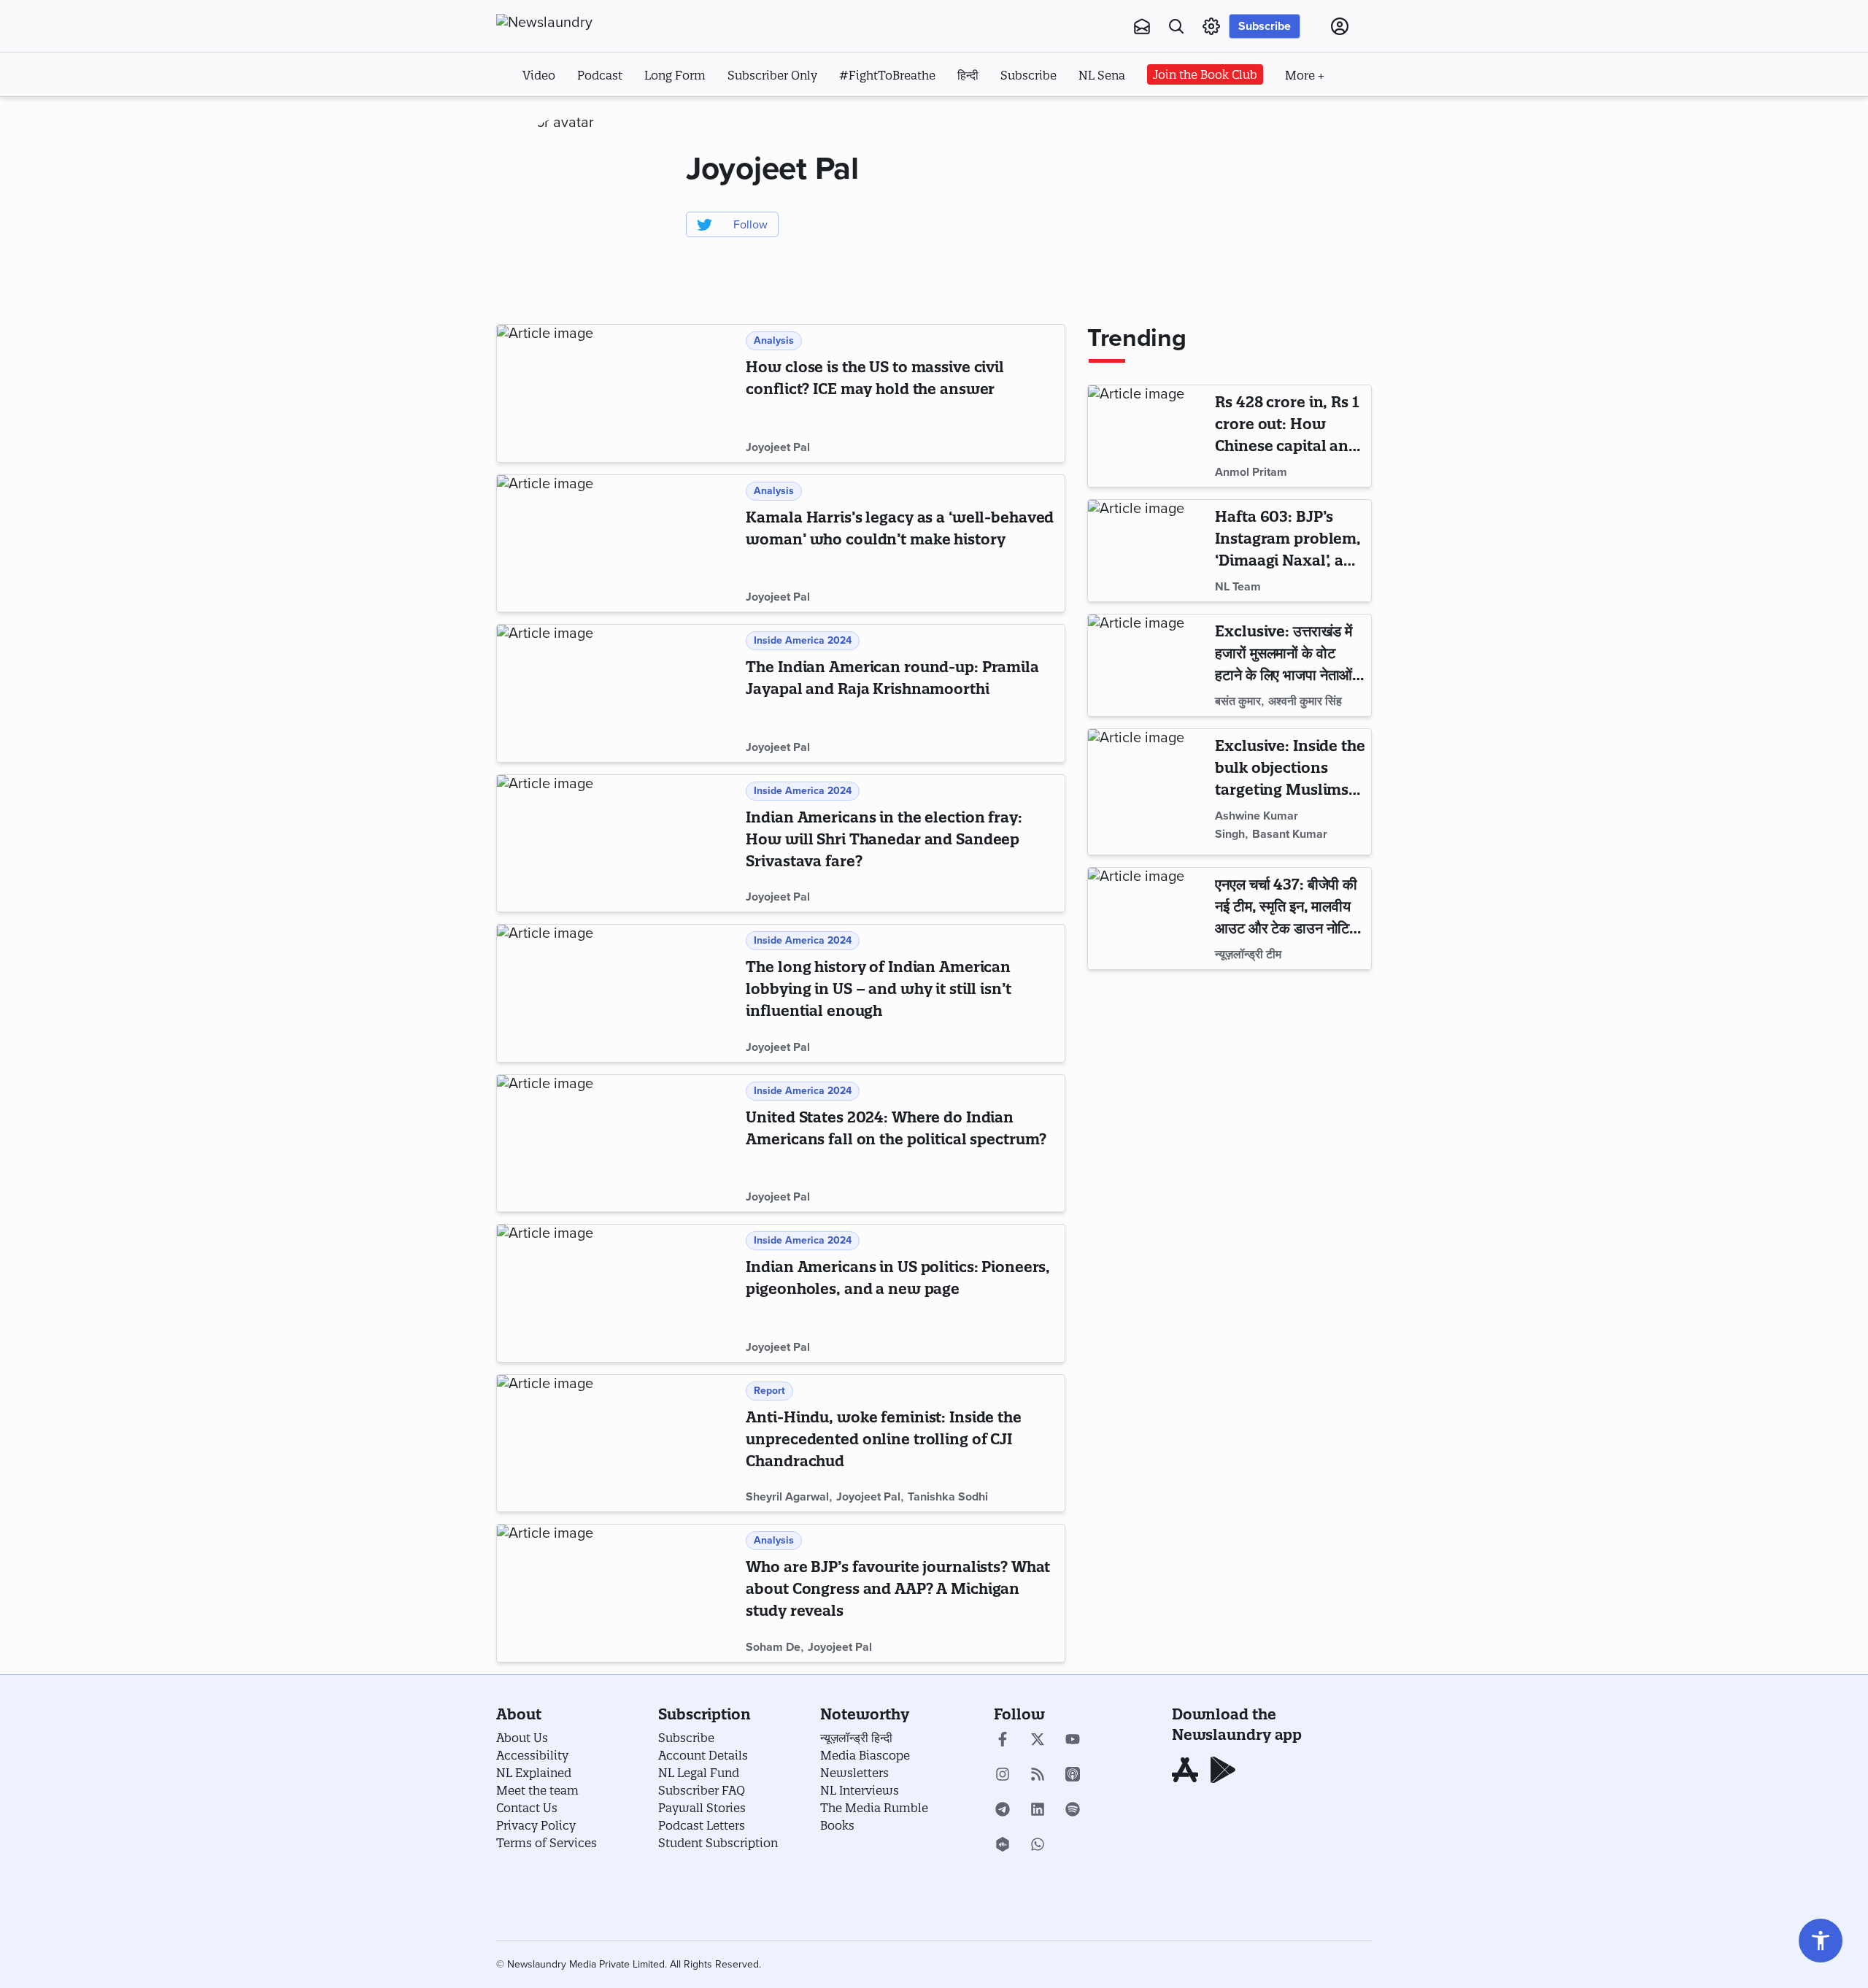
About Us (522, 1738)
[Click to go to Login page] (1340, 26)
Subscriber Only (772, 75)
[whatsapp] (1038, 1846)
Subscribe (1265, 26)
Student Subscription (718, 1843)
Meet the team (537, 1790)
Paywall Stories (702, 1808)
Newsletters (854, 1773)
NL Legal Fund (699, 1773)
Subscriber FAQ (702, 1790)
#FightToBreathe (887, 75)
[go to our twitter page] (1038, 1741)
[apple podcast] (1073, 1776)
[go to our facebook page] (1003, 1741)
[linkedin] (1038, 1811)
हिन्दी (968, 75)
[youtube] (1073, 1741)
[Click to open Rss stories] (1038, 1776)
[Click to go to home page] (576, 23)
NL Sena (1102, 75)
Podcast (600, 75)
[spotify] (1073, 1811)
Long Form (675, 75)
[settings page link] (1211, 26)
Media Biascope (865, 1755)
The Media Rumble (874, 1808)
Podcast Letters (702, 1825)
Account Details (703, 1755)
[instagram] (1003, 1776)
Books (837, 1825)
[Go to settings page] (1821, 1941)
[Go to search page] (1176, 26)
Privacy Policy (536, 1825)
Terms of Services (547, 1843)
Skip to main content (569, 115)
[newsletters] (1142, 26)
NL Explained (534, 1773)
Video (539, 75)
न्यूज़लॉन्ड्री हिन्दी (856, 1738)
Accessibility (532, 1755)
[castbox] (1003, 1846)
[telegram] (1003, 1811)
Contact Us (527, 1808)
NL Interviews (860, 1790)
